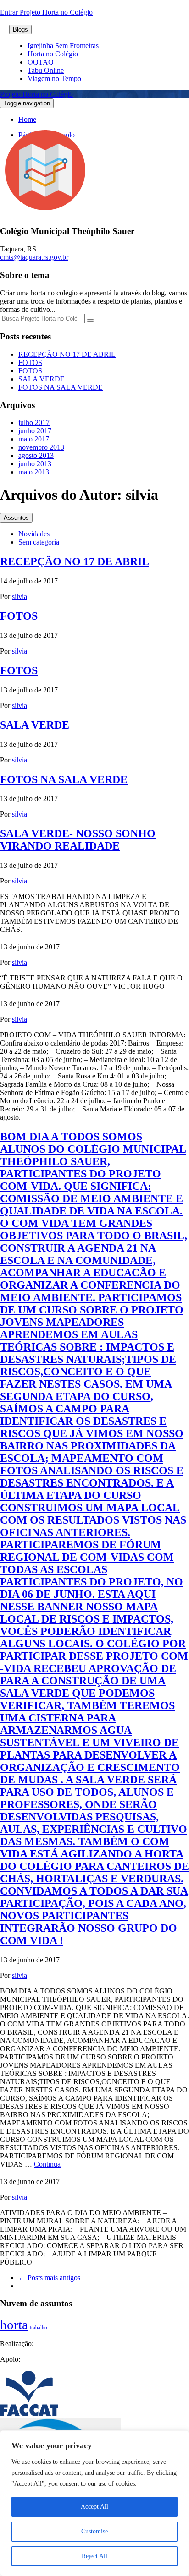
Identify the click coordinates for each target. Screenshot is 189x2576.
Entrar (10, 12)
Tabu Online (46, 70)
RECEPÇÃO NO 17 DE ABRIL (67, 354)
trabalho (39, 2328)
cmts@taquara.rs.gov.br (34, 257)
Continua (47, 2164)
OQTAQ (41, 62)
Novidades (34, 534)
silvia (19, 596)
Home (27, 119)
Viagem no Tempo (54, 79)
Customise (94, 2531)
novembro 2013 (41, 447)
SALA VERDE (42, 379)
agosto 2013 (36, 455)
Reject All (94, 2556)
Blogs (20, 30)
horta (14, 2325)
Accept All (94, 2507)
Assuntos (16, 518)
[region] (94, 2503)
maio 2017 (34, 439)
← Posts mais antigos (49, 2278)
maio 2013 (34, 472)
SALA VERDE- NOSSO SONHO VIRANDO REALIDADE (78, 840)
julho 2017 (34, 422)
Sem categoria (39, 542)
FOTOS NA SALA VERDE (61, 387)
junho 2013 (35, 464)
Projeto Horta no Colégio (36, 94)
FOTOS (30, 362)
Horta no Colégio (53, 54)
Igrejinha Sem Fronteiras (63, 46)
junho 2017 (35, 431)
